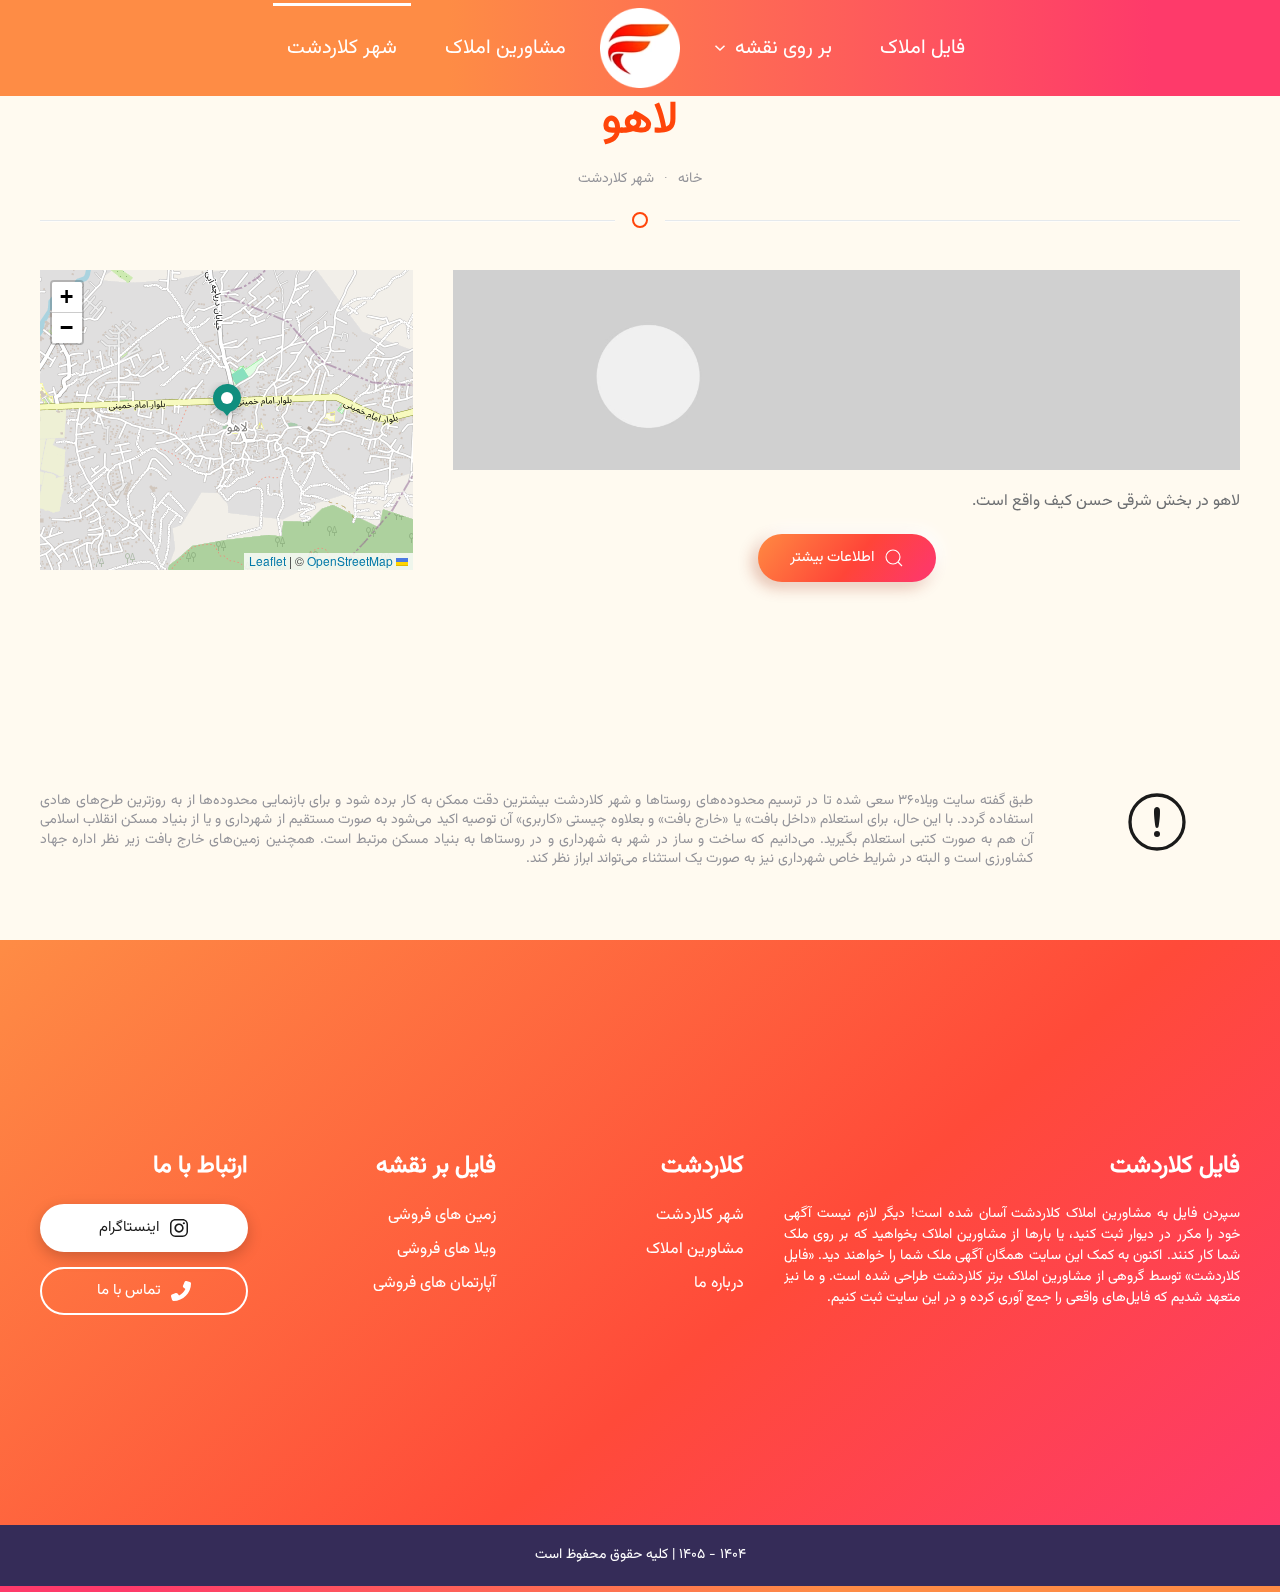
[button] (227, 401)
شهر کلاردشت (342, 48)
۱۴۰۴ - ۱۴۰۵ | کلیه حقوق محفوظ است (640, 1555)
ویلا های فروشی (446, 1249)
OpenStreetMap (350, 560)
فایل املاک (922, 48)
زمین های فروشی (442, 1215)
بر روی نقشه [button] (783, 48)
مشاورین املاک (505, 48)
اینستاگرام (129, 1227)
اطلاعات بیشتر (832, 557)
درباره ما (719, 1283)
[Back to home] (640, 48)
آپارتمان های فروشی (434, 1283)
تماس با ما (129, 1290)
